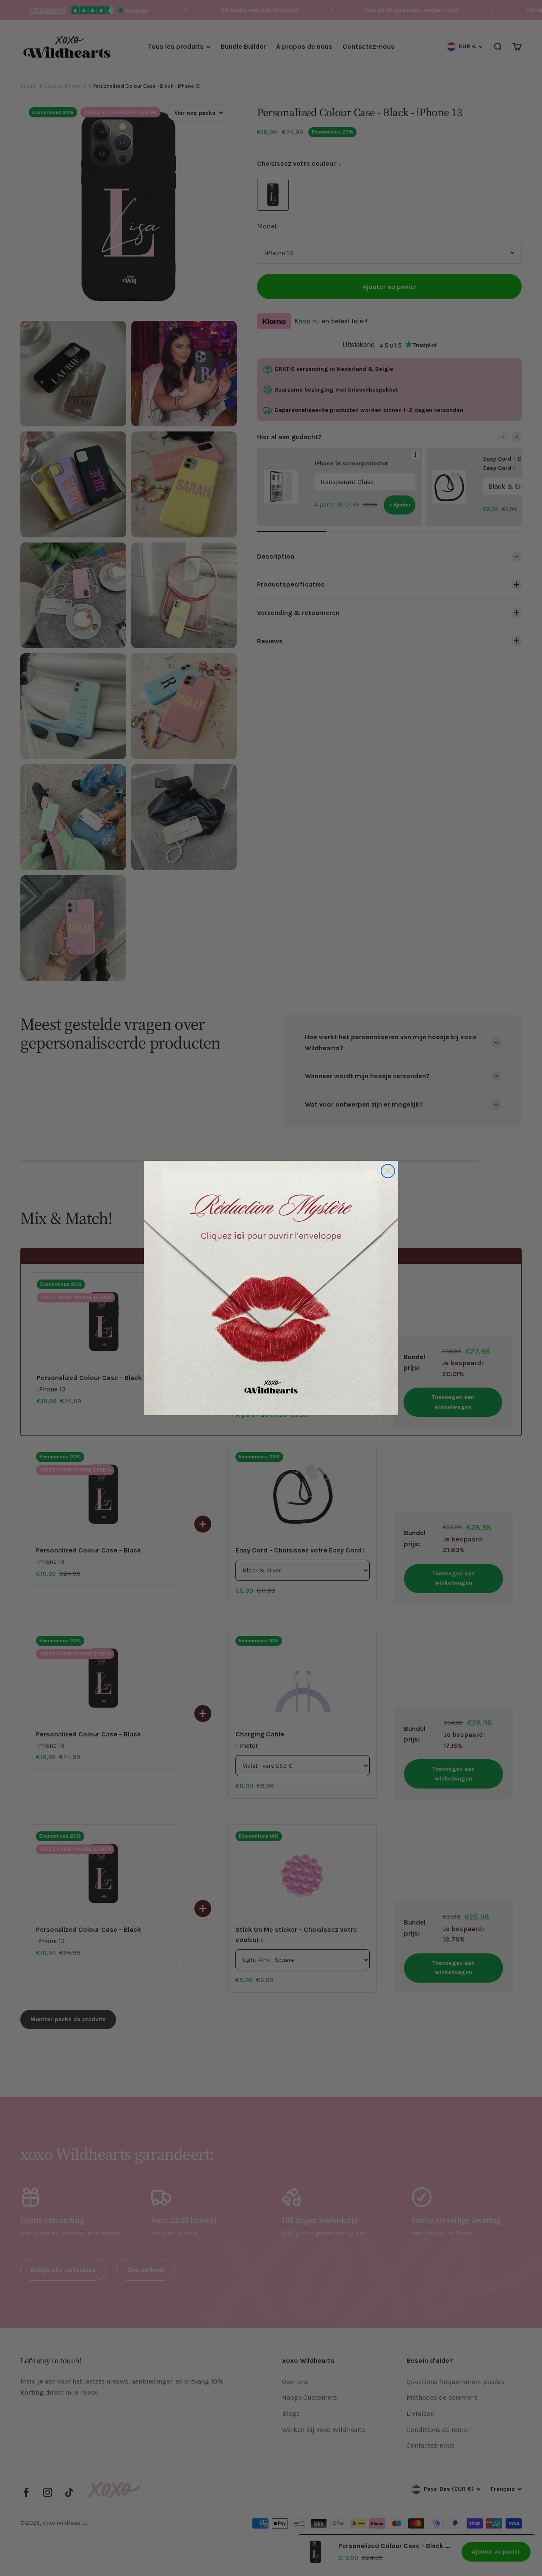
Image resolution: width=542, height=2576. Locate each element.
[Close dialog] (388, 1171)
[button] (271, 1288)
